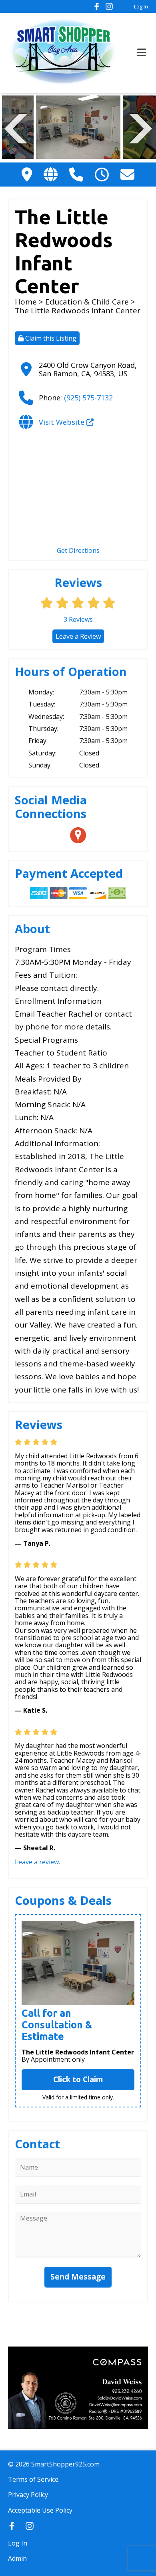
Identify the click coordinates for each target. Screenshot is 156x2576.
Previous (16, 128)
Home (26, 302)
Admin (17, 2558)
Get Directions (78, 550)
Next (141, 128)
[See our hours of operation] (102, 174)
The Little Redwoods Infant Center (78, 2052)
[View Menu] (142, 53)
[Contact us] (127, 174)
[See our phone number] (76, 174)
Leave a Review (78, 636)
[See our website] (51, 174)
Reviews (78, 619)
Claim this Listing (50, 338)
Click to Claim (78, 2079)
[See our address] (27, 174)
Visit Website (63, 422)
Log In (141, 6)
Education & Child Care (87, 302)
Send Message (78, 2277)
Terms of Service (33, 2479)
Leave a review (37, 1862)
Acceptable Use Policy (40, 2510)
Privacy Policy (28, 2495)
